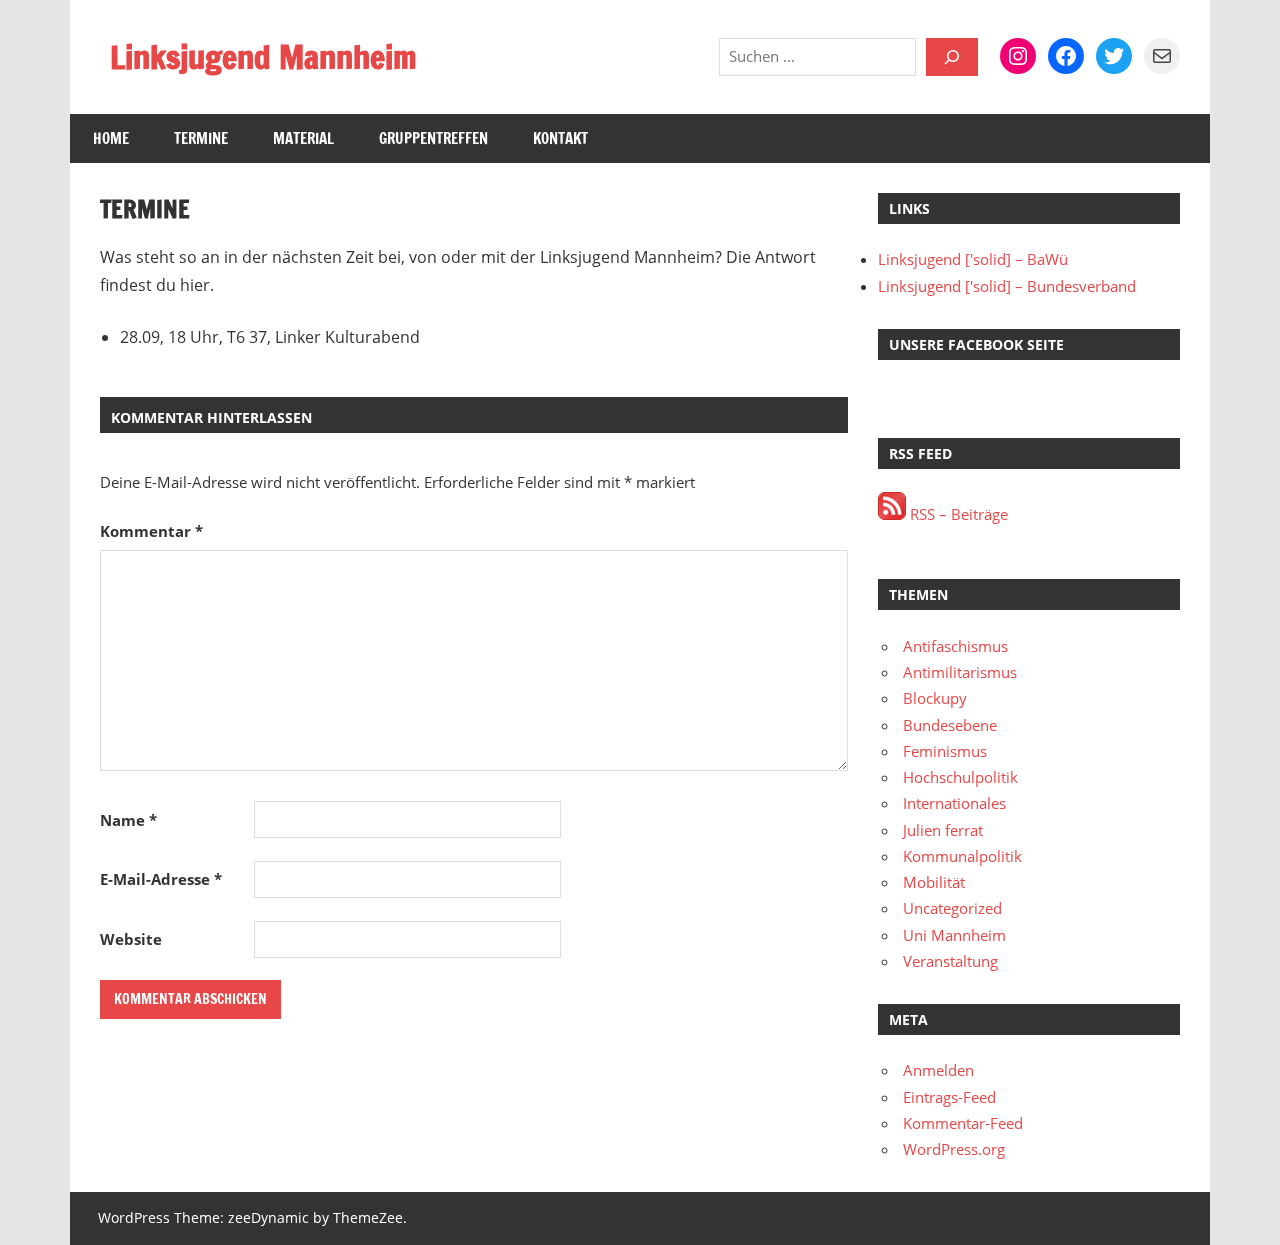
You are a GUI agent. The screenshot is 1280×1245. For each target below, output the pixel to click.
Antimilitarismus (960, 672)
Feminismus (945, 751)
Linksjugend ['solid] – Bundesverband (1007, 286)
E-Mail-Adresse (161, 879)
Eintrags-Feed (949, 1097)
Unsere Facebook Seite (976, 344)
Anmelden (938, 1070)
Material (303, 138)
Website (131, 939)
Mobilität (934, 882)
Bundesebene (950, 725)
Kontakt (560, 138)
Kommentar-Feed (963, 1123)
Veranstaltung (950, 961)
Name (128, 820)
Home (111, 138)
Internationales (954, 803)
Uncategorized (952, 908)
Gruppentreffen (433, 138)
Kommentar (151, 531)
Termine (201, 138)
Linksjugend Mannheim (263, 57)
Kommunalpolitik (962, 856)
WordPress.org (954, 1149)
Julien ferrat (943, 830)
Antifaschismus (955, 646)
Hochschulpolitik (960, 777)
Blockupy (935, 698)
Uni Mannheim (954, 935)
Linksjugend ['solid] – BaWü (973, 259)
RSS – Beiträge (957, 514)
